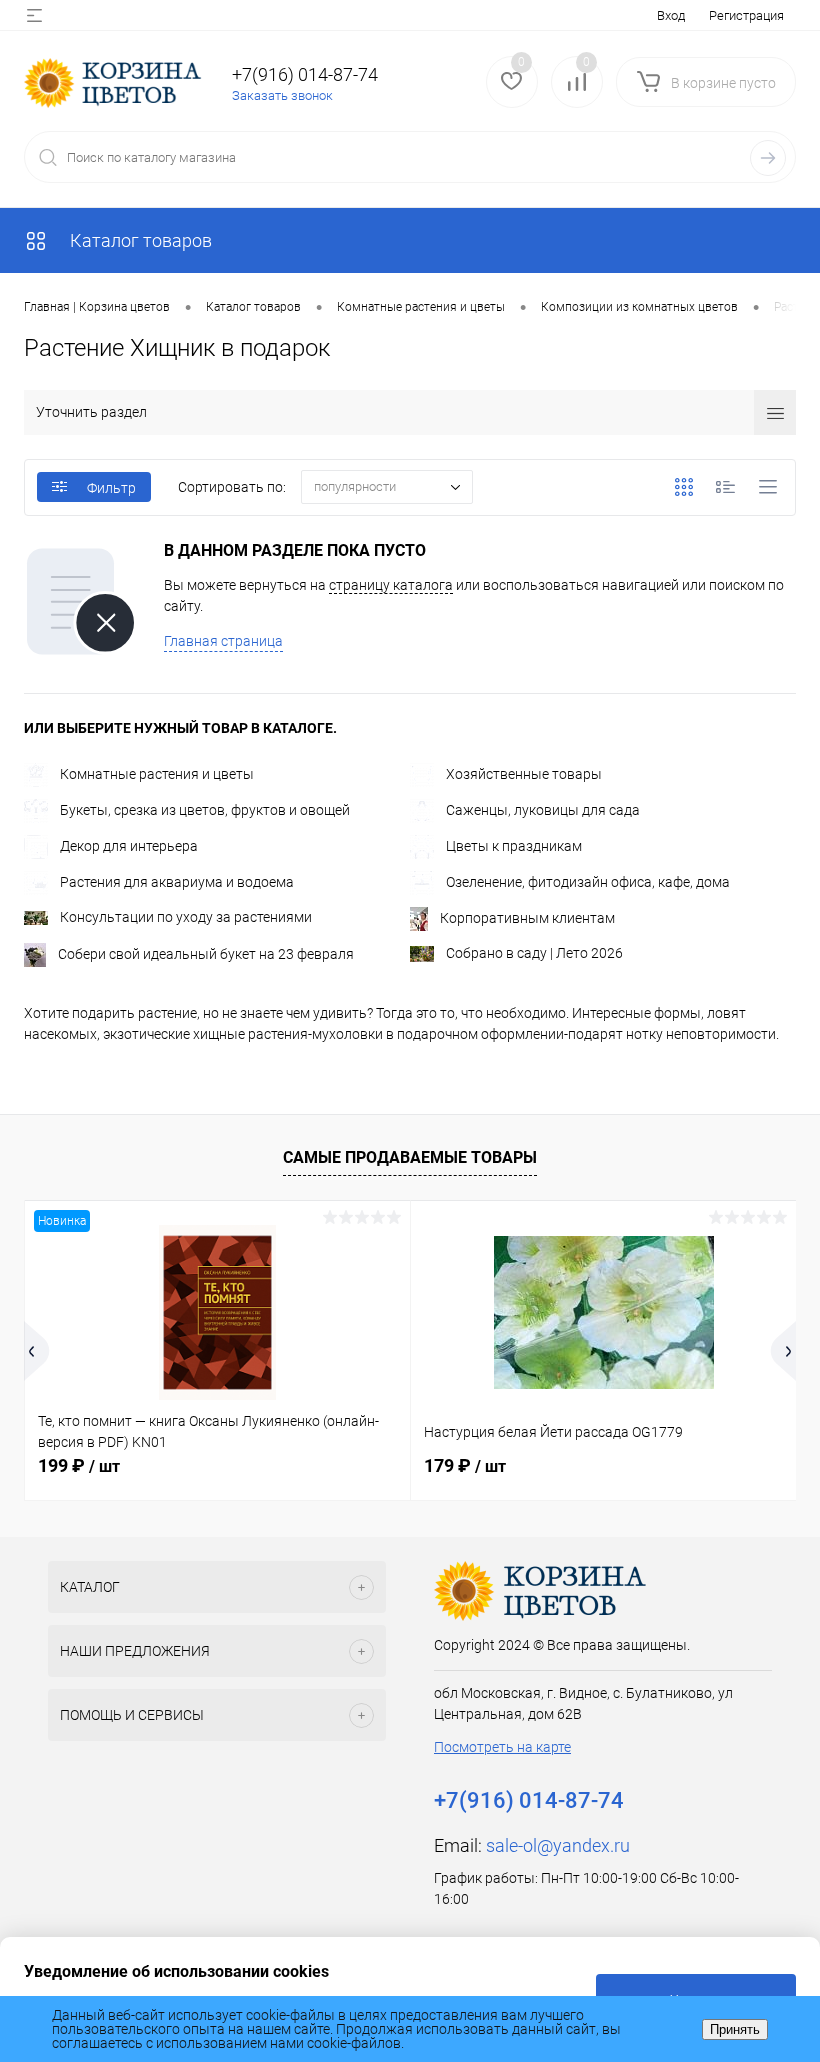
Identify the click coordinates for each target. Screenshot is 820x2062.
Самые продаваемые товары (410, 1157)
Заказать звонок (282, 95)
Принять (735, 2029)
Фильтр (111, 488)
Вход (671, 15)
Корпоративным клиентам (527, 918)
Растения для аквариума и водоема (177, 882)
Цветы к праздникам (514, 846)
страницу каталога (391, 585)
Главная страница (223, 641)
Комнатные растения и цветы (157, 774)
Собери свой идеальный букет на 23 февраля (206, 954)
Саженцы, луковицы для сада (543, 810)
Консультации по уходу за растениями (186, 917)
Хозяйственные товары (524, 774)
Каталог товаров (139, 240)
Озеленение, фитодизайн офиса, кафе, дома (588, 882)
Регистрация (746, 15)
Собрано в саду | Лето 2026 (534, 953)
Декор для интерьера (129, 846)
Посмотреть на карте (502, 1747)
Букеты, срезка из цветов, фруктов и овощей (205, 810)
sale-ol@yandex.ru (558, 1845)
